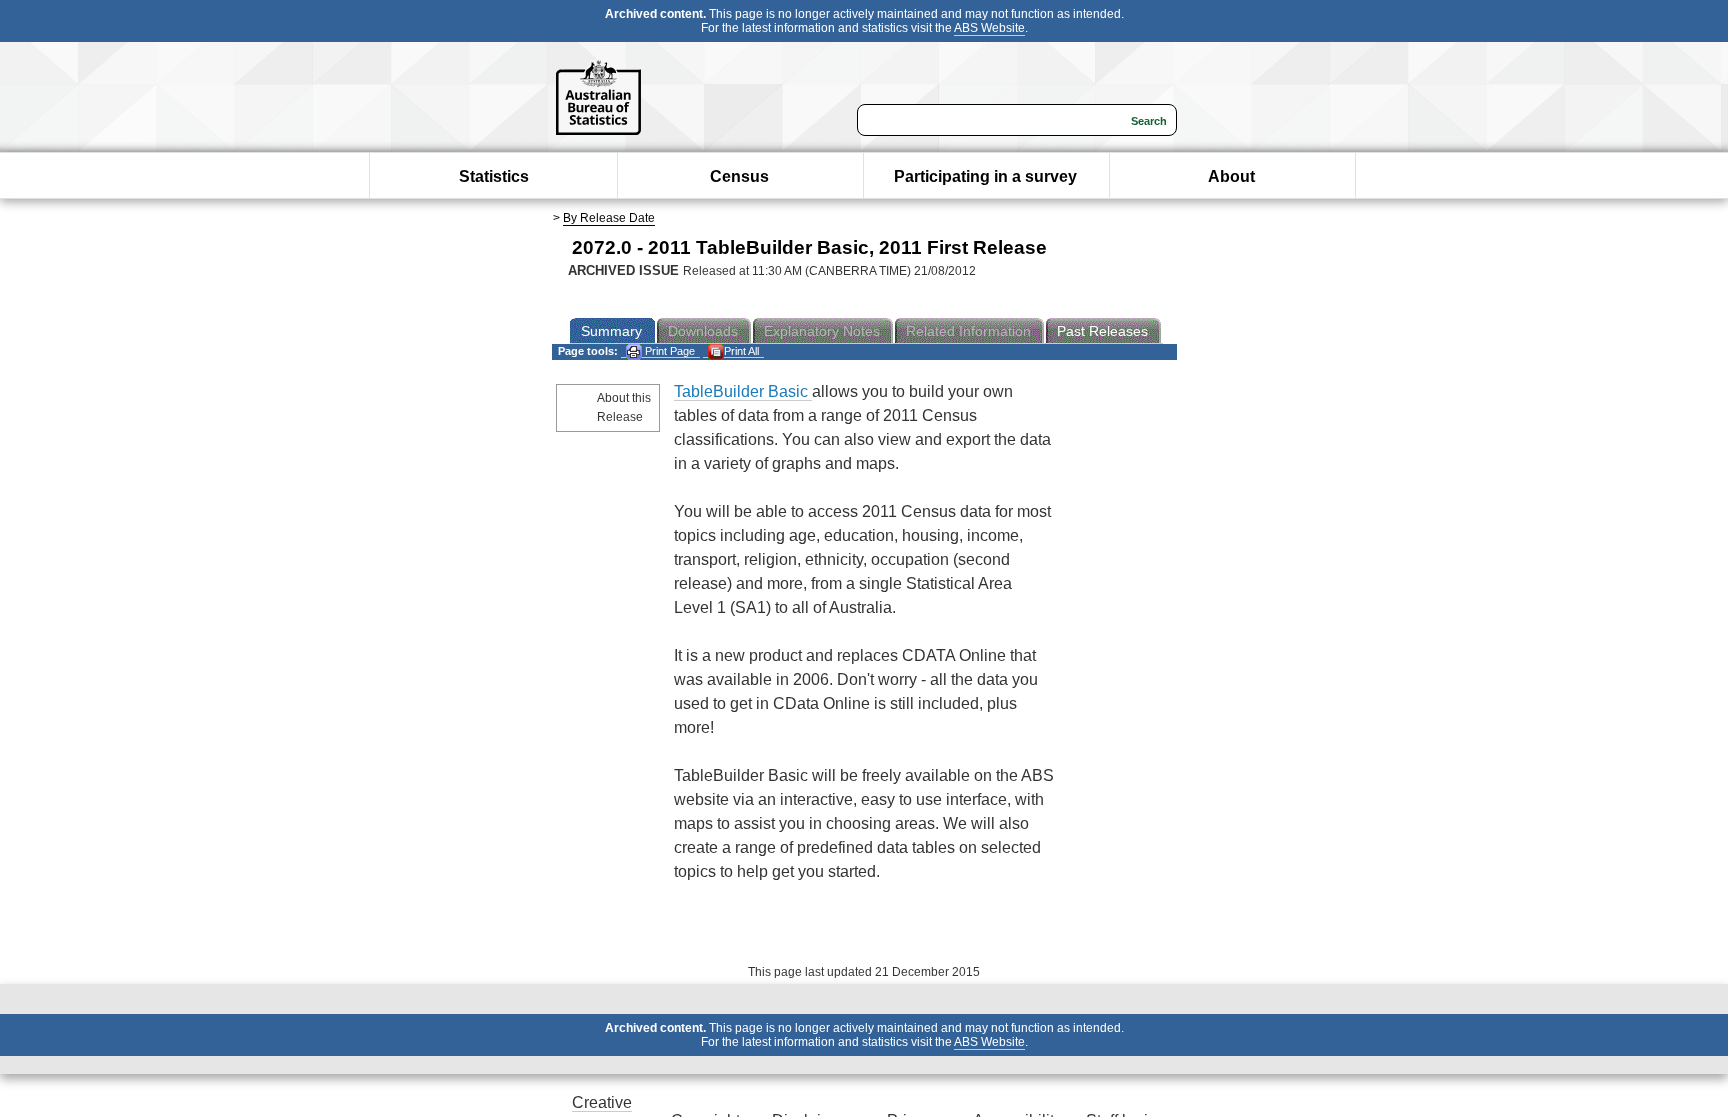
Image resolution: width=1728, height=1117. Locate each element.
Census (739, 176)
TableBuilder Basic (743, 391)
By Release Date (609, 218)
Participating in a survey (985, 176)
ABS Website (989, 28)
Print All (741, 351)
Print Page (668, 351)
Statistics (494, 176)
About (1231, 176)
